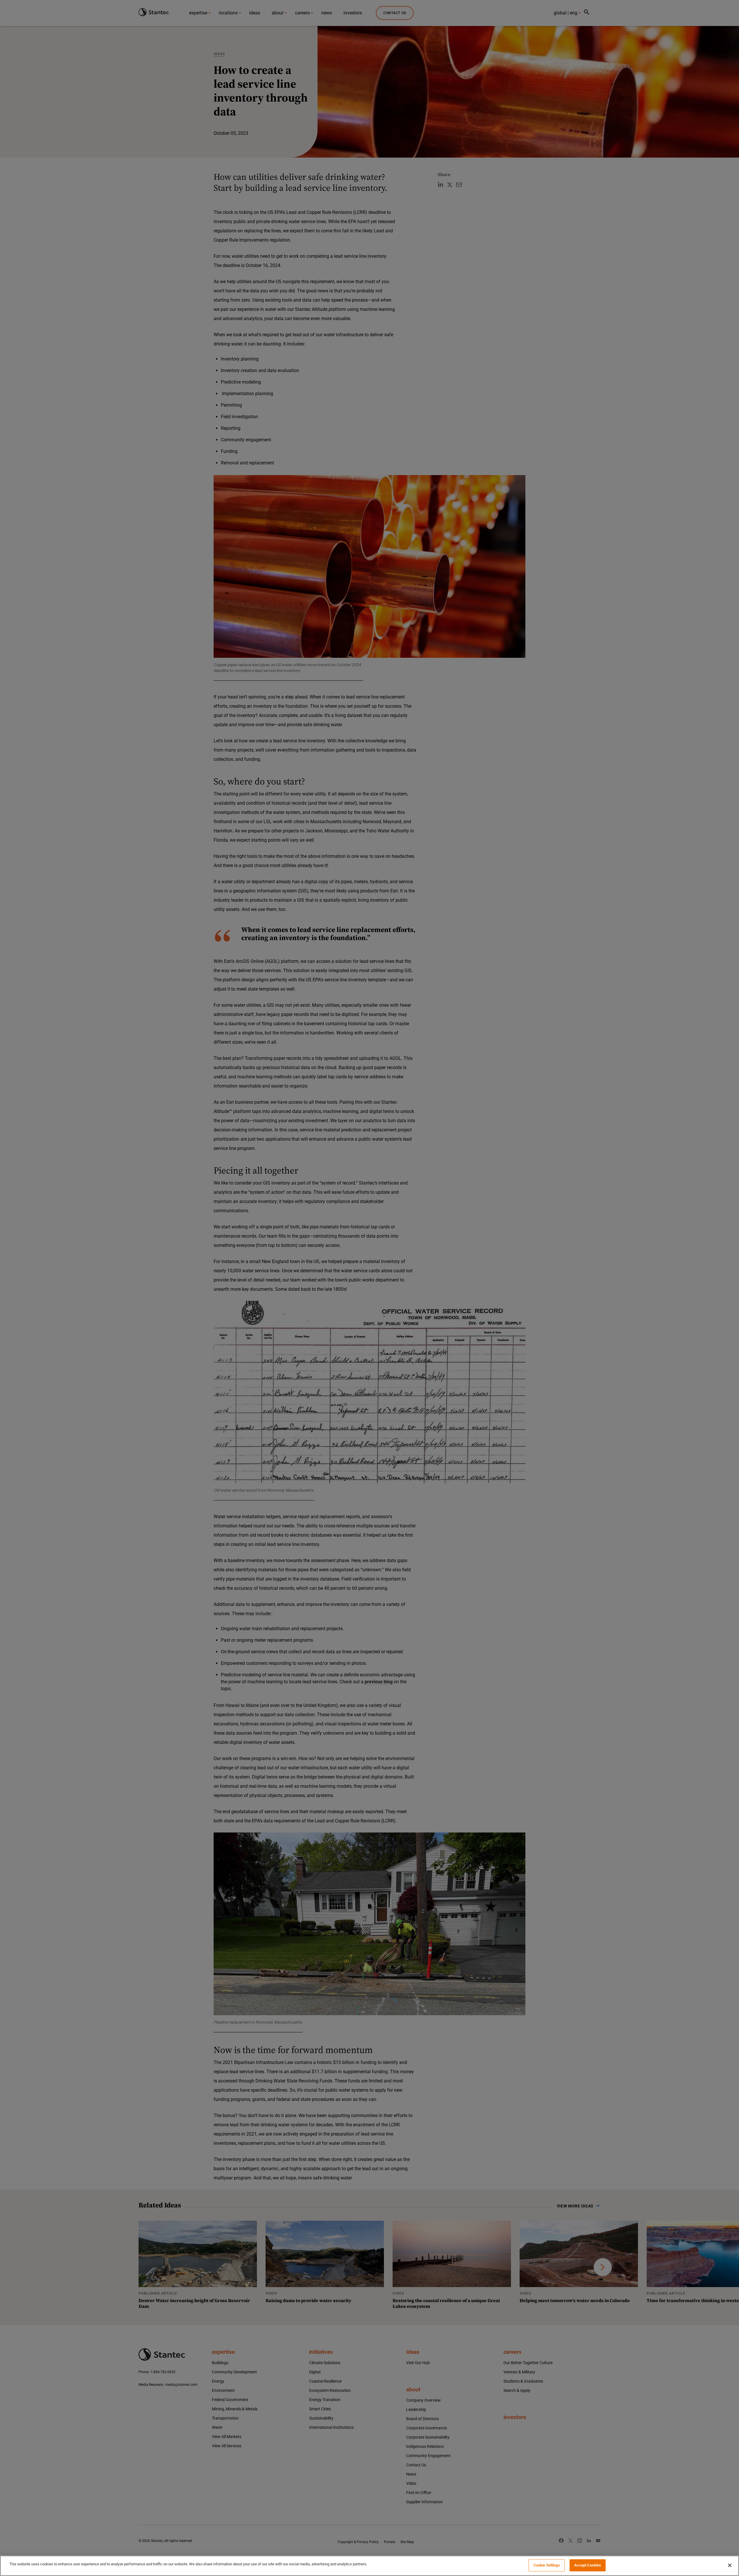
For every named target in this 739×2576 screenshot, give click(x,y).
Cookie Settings (547, 2565)
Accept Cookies (588, 2565)
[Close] (730, 2565)
